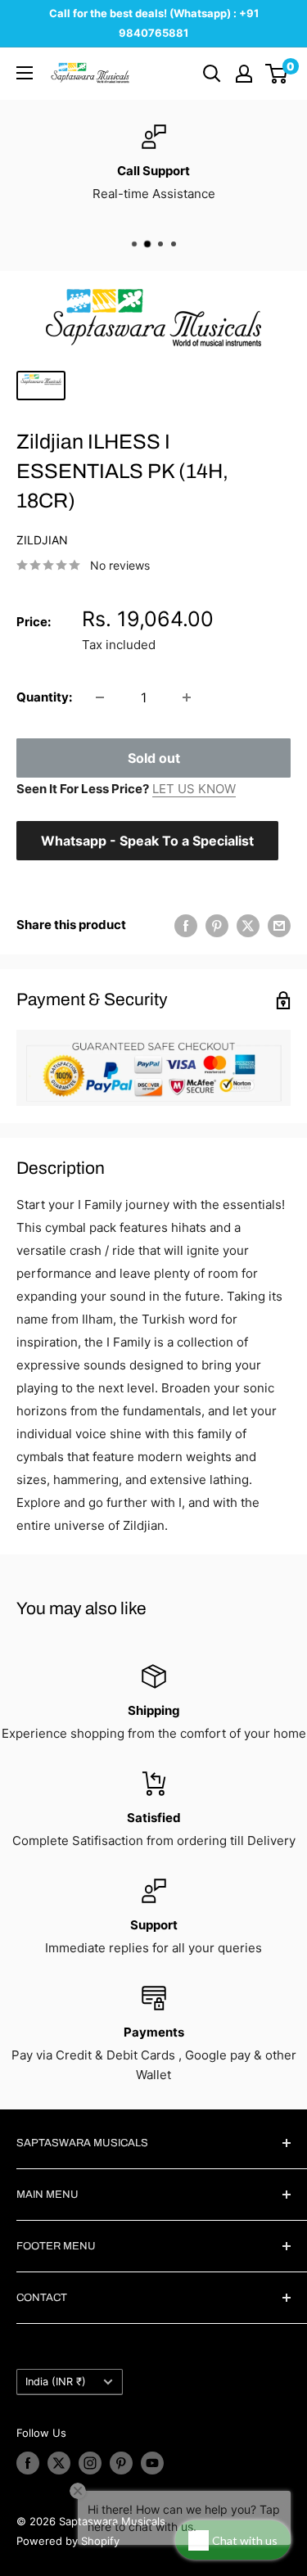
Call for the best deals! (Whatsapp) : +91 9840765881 (154, 23)
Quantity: (44, 697)
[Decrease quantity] (100, 697)
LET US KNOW (194, 789)
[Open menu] (25, 73)
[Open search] (212, 74)
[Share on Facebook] (186, 925)
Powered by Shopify (68, 2541)
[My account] (244, 74)
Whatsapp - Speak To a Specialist (147, 841)
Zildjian (42, 540)
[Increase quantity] (187, 697)
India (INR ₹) (56, 2382)
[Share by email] (279, 925)
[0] (277, 74)
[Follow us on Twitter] (59, 2463)
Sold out (154, 758)
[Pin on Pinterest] (217, 925)
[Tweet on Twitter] (248, 925)
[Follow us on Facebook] (28, 2463)
